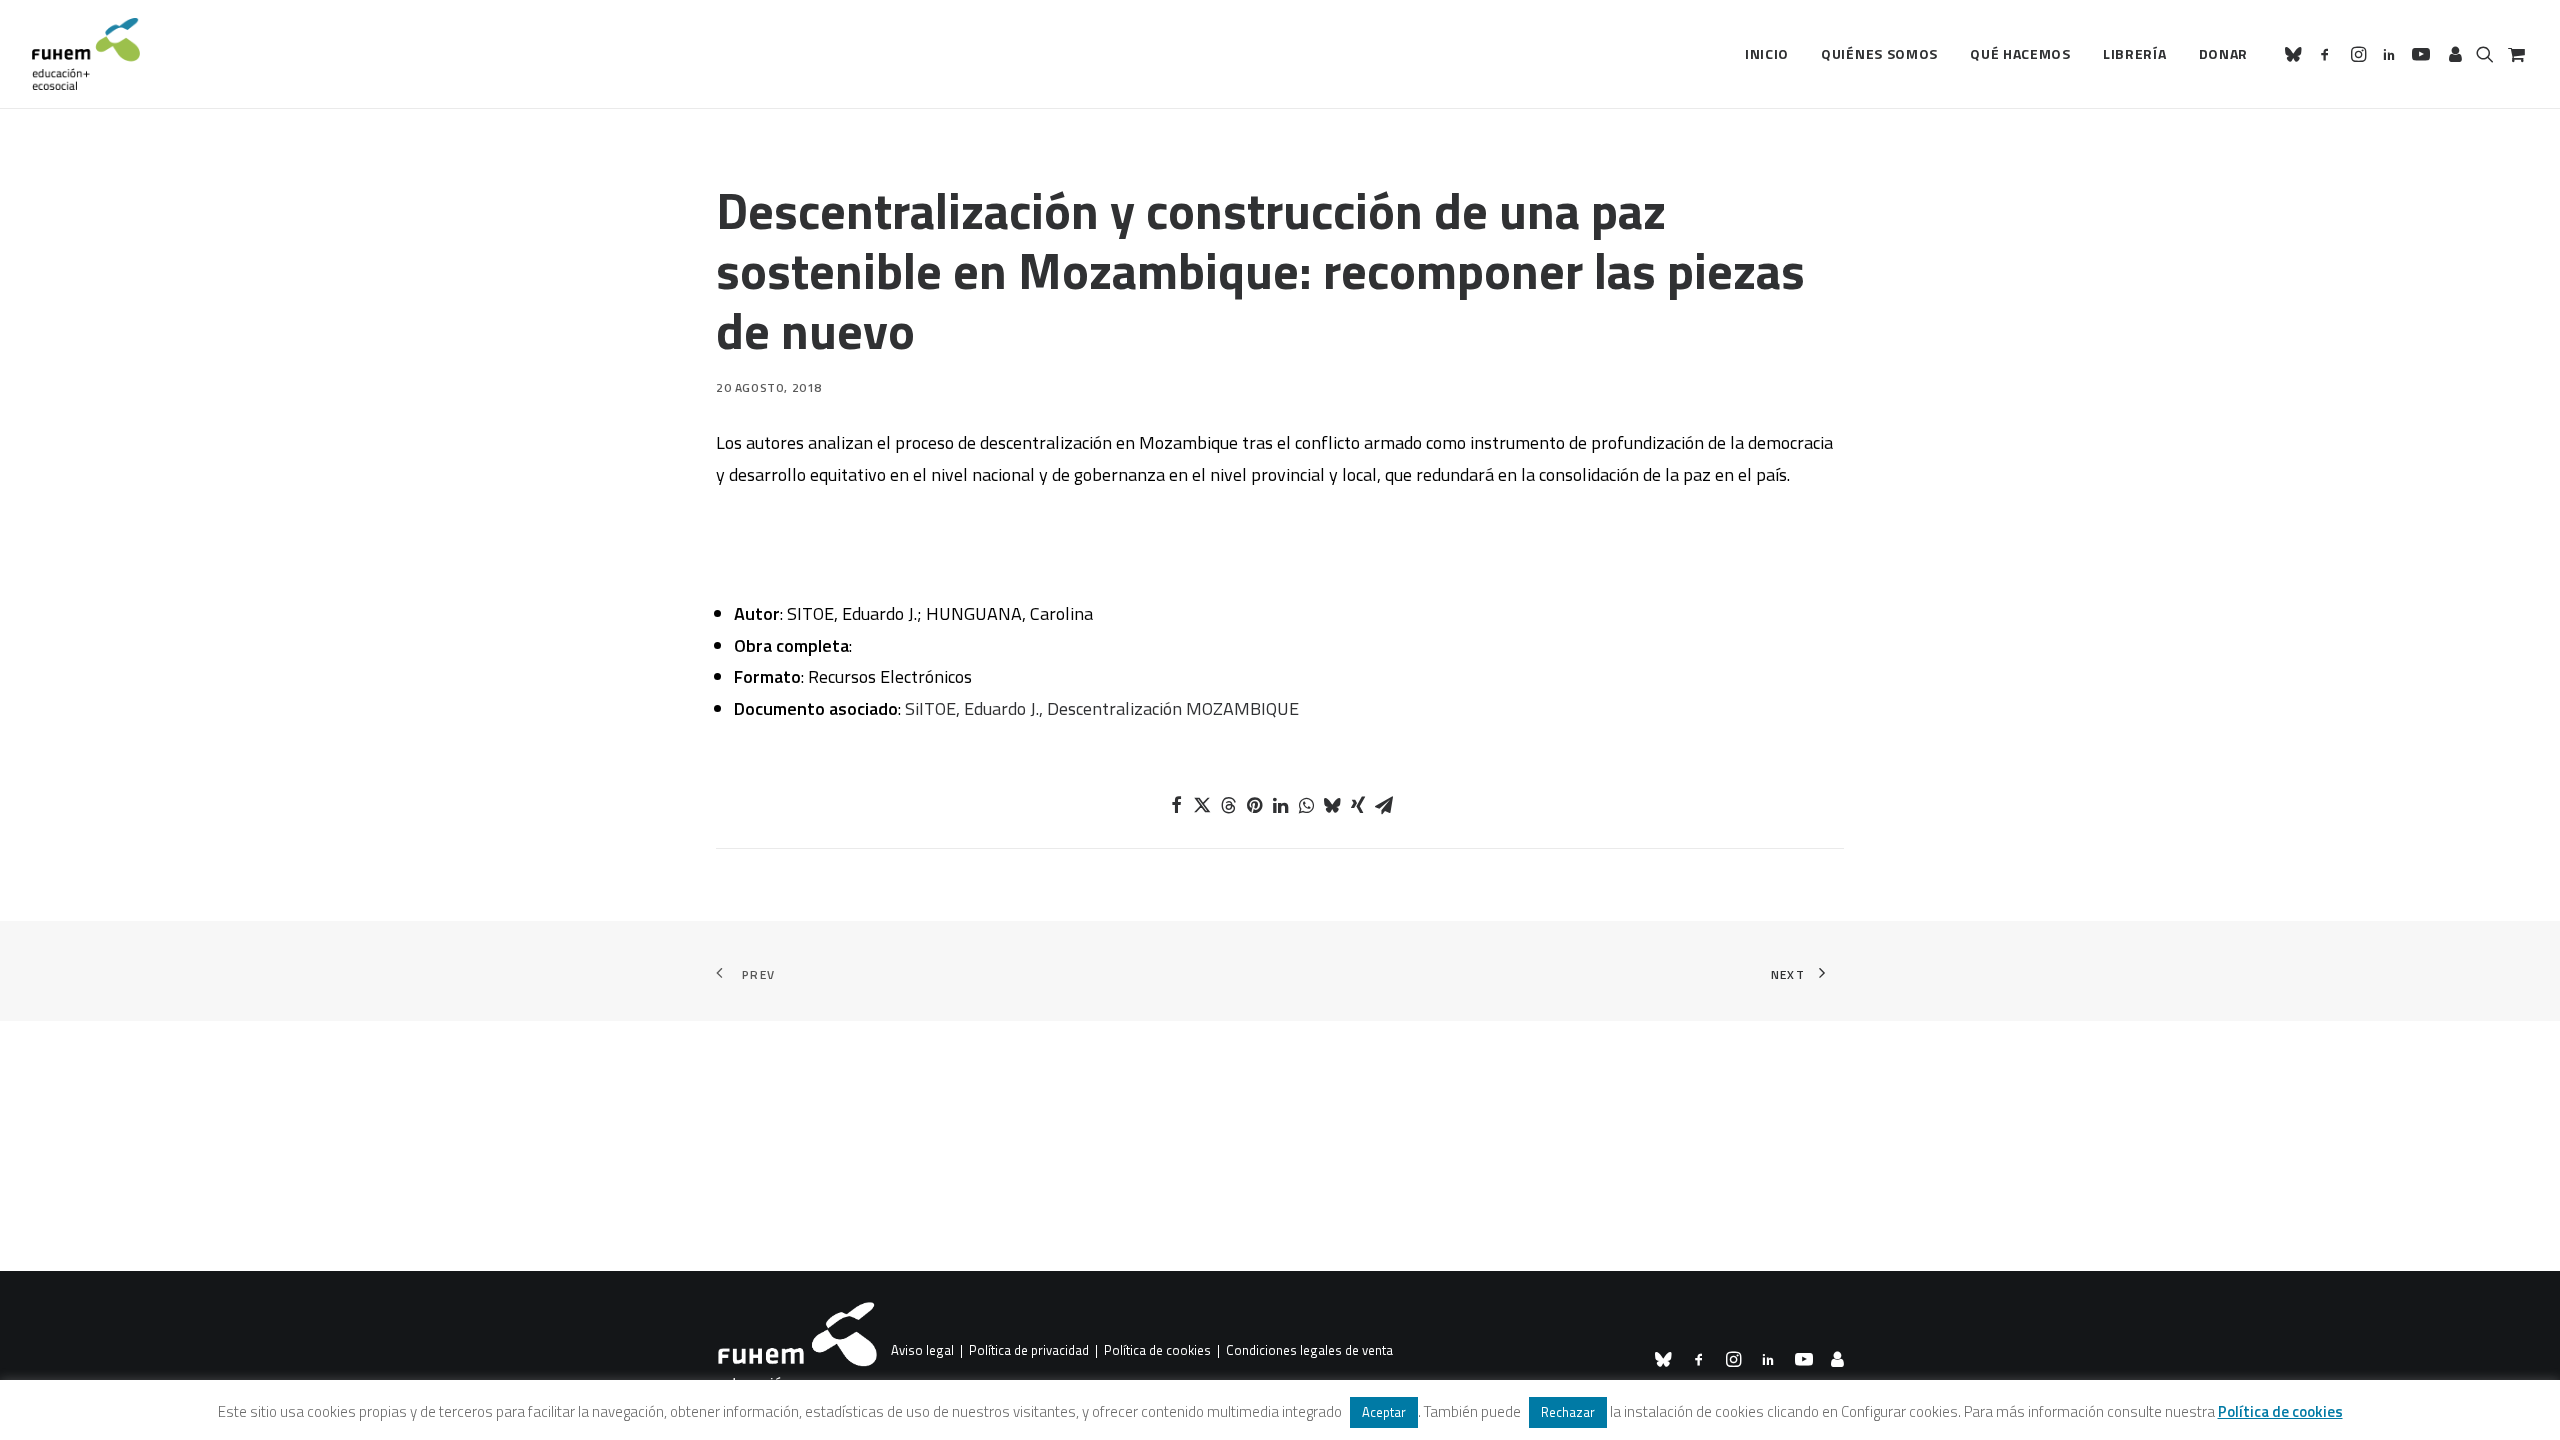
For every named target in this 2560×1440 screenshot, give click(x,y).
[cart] (2514, 54)
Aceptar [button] (1384, 1412)
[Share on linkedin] (1280, 805)
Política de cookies (1157, 1351)
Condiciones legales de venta (1309, 1351)
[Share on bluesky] (1332, 805)
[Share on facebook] (1176, 805)
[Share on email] (1384, 805)
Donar (2224, 53)
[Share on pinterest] (1254, 805)
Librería (2135, 53)
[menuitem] (1767, 54)
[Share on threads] (1228, 805)
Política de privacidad (1029, 1351)
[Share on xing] (1358, 805)
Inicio (1767, 53)
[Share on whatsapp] (1306, 805)
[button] (2296, 54)
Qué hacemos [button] (2020, 53)
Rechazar (1568, 1412)
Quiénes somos (1879, 53)
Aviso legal (922, 1351)
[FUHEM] (86, 54)
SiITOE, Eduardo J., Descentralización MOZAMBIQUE (1102, 708)
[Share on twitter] (1202, 805)
